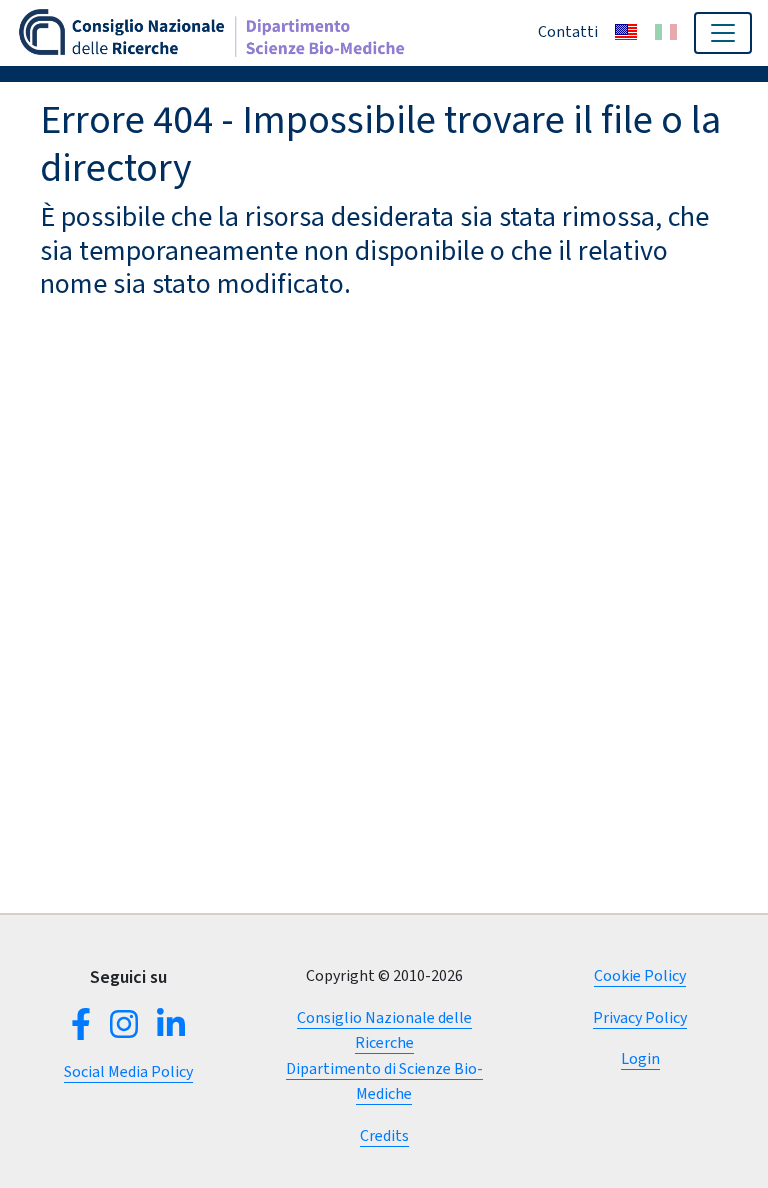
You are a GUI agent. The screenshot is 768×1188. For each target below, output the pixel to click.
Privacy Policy (640, 1017)
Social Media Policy (128, 1071)
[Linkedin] (167, 1030)
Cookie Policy (640, 975)
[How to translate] (626, 32)
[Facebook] (85, 1030)
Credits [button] (384, 1135)
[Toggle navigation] (723, 33)
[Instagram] (124, 1030)
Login (640, 1058)
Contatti (568, 31)
